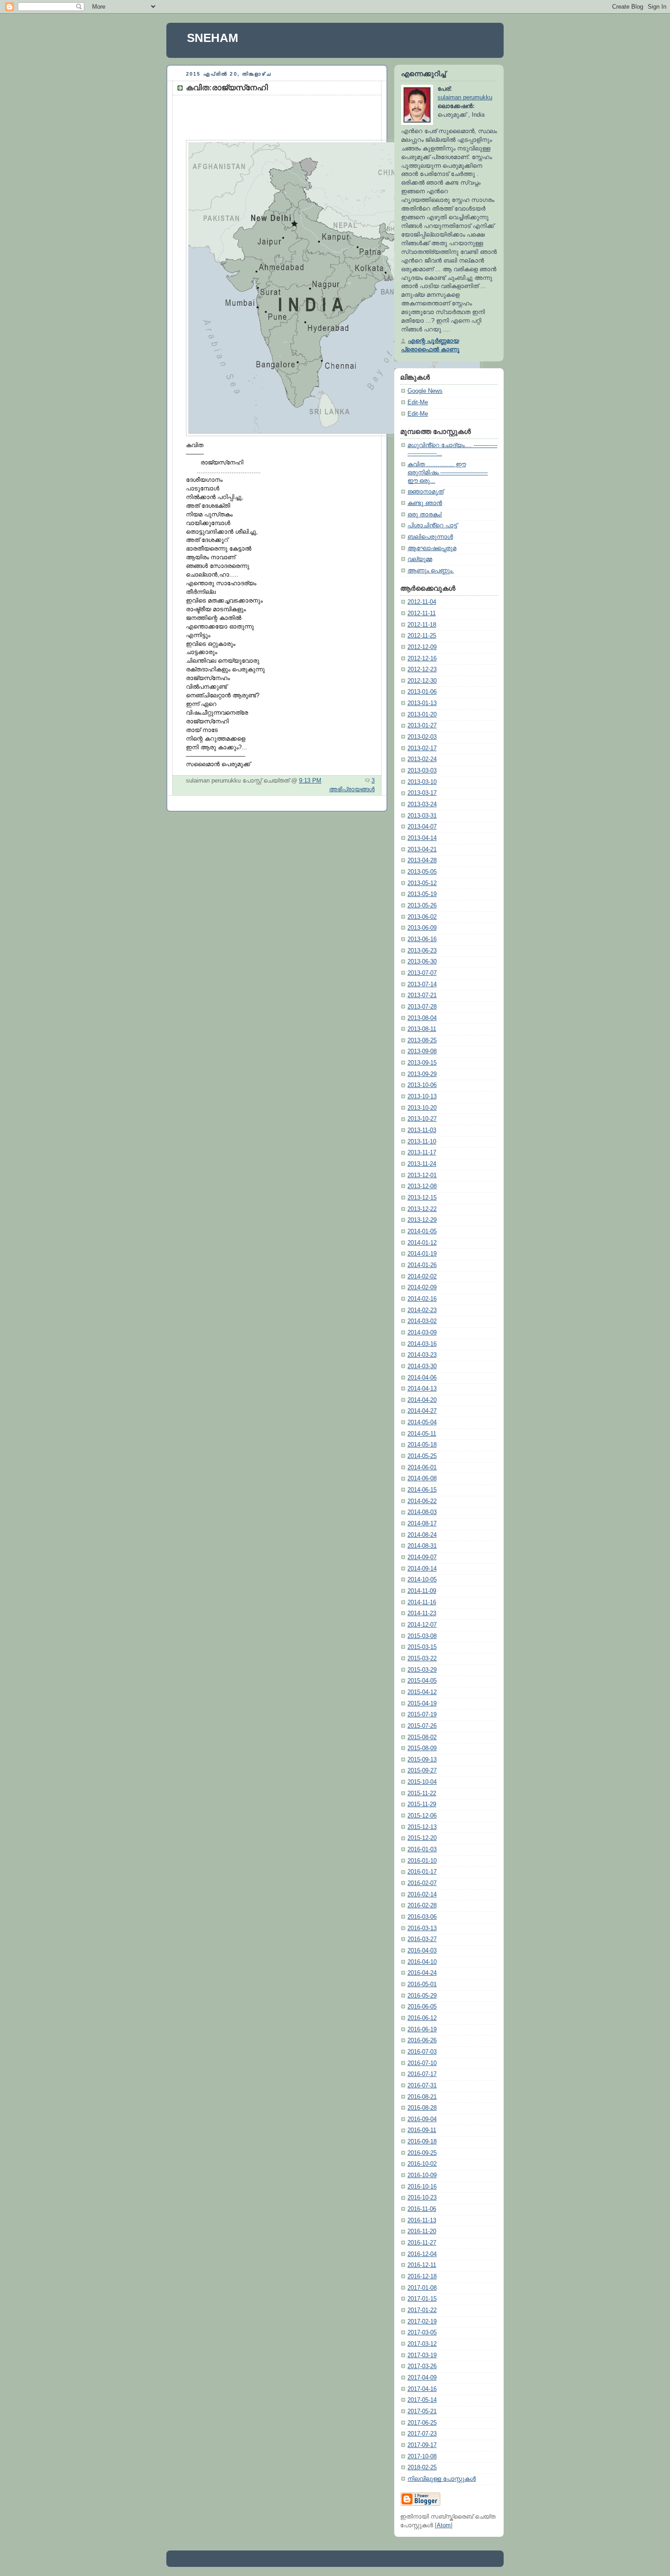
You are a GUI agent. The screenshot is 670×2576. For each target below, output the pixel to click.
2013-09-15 (422, 1063)
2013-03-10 (422, 782)
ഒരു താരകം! (425, 515)
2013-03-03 (422, 771)
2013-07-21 (422, 995)
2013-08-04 (422, 1018)
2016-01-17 (422, 1872)
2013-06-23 (422, 951)
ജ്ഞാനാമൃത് (425, 492)
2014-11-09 (422, 1591)
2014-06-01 (422, 1468)
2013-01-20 (422, 715)
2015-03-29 (422, 1670)
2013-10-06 (422, 1085)
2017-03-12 (422, 2344)
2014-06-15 (422, 1490)
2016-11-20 (422, 2231)
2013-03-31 (422, 816)
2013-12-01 (422, 1175)
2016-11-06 (422, 2209)
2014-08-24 (422, 1535)
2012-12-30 (422, 681)
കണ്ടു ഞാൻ (425, 503)
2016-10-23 (422, 2198)
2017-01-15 (422, 2299)
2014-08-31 (422, 1546)
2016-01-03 (422, 1850)
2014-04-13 (422, 1389)
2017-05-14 (422, 2400)
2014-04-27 (422, 1411)
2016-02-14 (422, 1895)
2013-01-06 (422, 692)
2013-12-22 (422, 1209)
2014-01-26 (422, 1265)
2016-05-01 (422, 1984)
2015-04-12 (422, 1692)
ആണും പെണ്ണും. (431, 571)
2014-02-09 (422, 1288)
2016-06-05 (422, 2007)
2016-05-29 (422, 1996)
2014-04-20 (422, 1400)
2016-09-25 (422, 2153)
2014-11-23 (422, 1613)
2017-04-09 (422, 2378)
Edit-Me (418, 402)
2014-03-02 (422, 1321)
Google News (425, 391)
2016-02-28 (422, 1906)
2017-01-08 (422, 2288)
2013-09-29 (422, 1074)
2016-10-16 (422, 2187)
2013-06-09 (422, 928)
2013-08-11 (422, 1029)
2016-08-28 (422, 2108)
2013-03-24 (422, 804)
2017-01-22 (422, 2310)
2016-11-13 (422, 2221)
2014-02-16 (422, 1299)
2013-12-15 (422, 1198)
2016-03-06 (422, 1917)
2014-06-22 (422, 1501)
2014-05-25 (422, 1456)
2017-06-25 (422, 2423)
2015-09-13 (422, 1760)
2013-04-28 (422, 860)
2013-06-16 (422, 939)
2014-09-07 (422, 1557)
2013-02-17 (422, 748)
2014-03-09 (422, 1333)
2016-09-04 (422, 2119)
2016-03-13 (422, 1928)
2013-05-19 (422, 894)
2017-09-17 (422, 2445)
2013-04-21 (422, 850)
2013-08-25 (422, 1041)
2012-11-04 (422, 602)
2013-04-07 (422, 827)
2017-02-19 (422, 2322)
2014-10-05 (422, 1580)
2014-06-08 (422, 1479)
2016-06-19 (422, 2030)
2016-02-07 (422, 1883)
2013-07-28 (422, 1007)
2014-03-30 (422, 1366)
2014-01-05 (422, 1231)
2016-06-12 (422, 2018)
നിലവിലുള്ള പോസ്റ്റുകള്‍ (442, 2479)
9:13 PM (310, 781)
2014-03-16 (422, 1344)
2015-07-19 (422, 1715)
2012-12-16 (422, 659)
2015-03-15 (422, 1647)
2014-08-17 (422, 1524)
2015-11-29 (422, 1804)
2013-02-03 (422, 737)
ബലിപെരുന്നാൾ (430, 537)
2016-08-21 (422, 2097)
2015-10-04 (422, 1782)
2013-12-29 (422, 1220)
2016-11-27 (422, 2243)
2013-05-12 (422, 883)
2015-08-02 (422, 1737)
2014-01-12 (422, 1243)
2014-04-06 (422, 1378)
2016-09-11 (422, 2130)
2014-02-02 (422, 1277)
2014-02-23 (422, 1310)
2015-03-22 (422, 1659)
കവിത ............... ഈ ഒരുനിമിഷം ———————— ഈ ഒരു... (448, 472)
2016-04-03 (422, 1951)
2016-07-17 (422, 2074)
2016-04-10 (422, 1962)
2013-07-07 (422, 973)
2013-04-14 (422, 838)
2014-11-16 (422, 1602)
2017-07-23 (422, 2434)
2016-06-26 (422, 2040)
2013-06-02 (422, 917)
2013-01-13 (422, 703)
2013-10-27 (422, 1119)
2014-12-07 (422, 1625)
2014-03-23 (422, 1355)
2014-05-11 (422, 1434)
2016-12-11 (422, 2265)
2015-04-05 (422, 1681)
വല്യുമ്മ (420, 559)
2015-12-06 (422, 1816)
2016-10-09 (422, 2175)
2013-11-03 (422, 1130)
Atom (444, 2525)
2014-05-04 (422, 1422)
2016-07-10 (422, 2063)
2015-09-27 (422, 1771)
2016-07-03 (422, 2052)
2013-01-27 (422, 726)
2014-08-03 (422, 1512)
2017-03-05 (422, 2333)
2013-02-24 (422, 759)
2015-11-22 (422, 1793)
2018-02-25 (422, 2468)
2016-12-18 (422, 2277)
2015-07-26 (422, 1726)
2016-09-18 (422, 2142)
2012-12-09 (422, 647)
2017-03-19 (422, 2355)
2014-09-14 (422, 1569)
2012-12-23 (422, 670)
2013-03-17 (422, 793)
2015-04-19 (422, 1704)
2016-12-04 (422, 2254)
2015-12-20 (422, 1838)
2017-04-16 (422, 2389)
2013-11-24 (422, 1164)
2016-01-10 (422, 1861)
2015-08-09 (422, 1748)
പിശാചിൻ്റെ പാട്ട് (432, 526)
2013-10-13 (422, 1097)
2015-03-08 (422, 1636)
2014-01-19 (422, 1254)
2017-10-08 (422, 2457)
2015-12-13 (422, 1827)
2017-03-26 (422, 2366)
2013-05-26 (422, 906)
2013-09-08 (422, 1051)
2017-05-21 (422, 2411)
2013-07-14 (422, 984)
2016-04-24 (422, 1973)
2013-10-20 (422, 1108)
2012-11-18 (422, 625)
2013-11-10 (422, 1142)
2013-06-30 (422, 962)
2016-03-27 (422, 1939)
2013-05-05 (422, 872)
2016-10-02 (422, 2164)
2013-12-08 (422, 1186)
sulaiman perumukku (465, 98)
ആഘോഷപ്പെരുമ (432, 548)
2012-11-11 (422, 613)
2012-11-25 (422, 636)
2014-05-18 (422, 1445)
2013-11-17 (422, 1153)
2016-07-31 (422, 2086)
